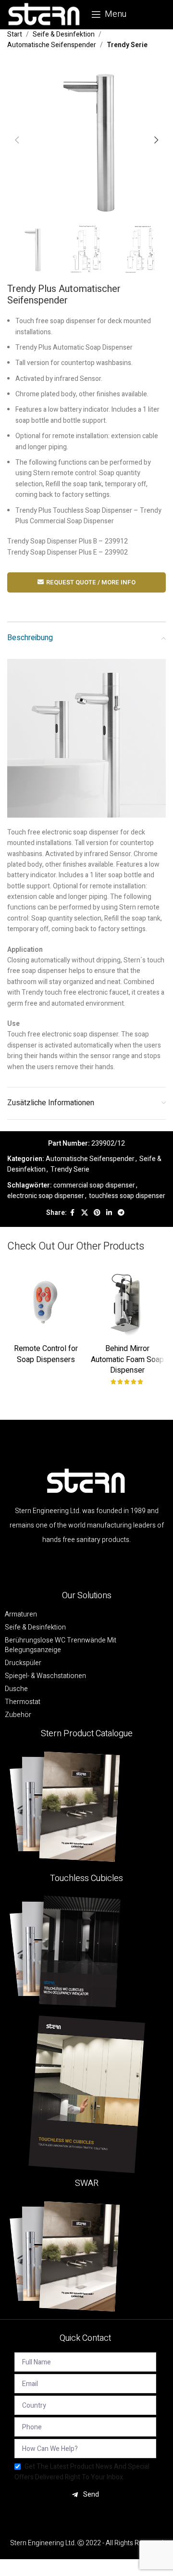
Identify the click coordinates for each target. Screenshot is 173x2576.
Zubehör (18, 1715)
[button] (17, 140)
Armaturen (21, 1615)
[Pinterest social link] (97, 1213)
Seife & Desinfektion (64, 34)
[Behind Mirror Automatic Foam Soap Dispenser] (127, 1301)
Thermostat (23, 1702)
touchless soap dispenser (127, 1196)
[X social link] (85, 1213)
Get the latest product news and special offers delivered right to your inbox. (82, 2472)
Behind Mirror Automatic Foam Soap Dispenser (127, 1359)
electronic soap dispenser (46, 1196)
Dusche (16, 1689)
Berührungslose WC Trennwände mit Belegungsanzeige (61, 1645)
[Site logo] (44, 14)
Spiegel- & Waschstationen (45, 1676)
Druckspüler (23, 1663)
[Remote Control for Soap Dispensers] (46, 1301)
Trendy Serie (127, 45)
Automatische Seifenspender (52, 45)
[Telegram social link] (121, 1213)
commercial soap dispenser (94, 1185)
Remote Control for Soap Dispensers (46, 1354)
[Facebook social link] (73, 1213)
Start (15, 34)
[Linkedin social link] (109, 1213)
